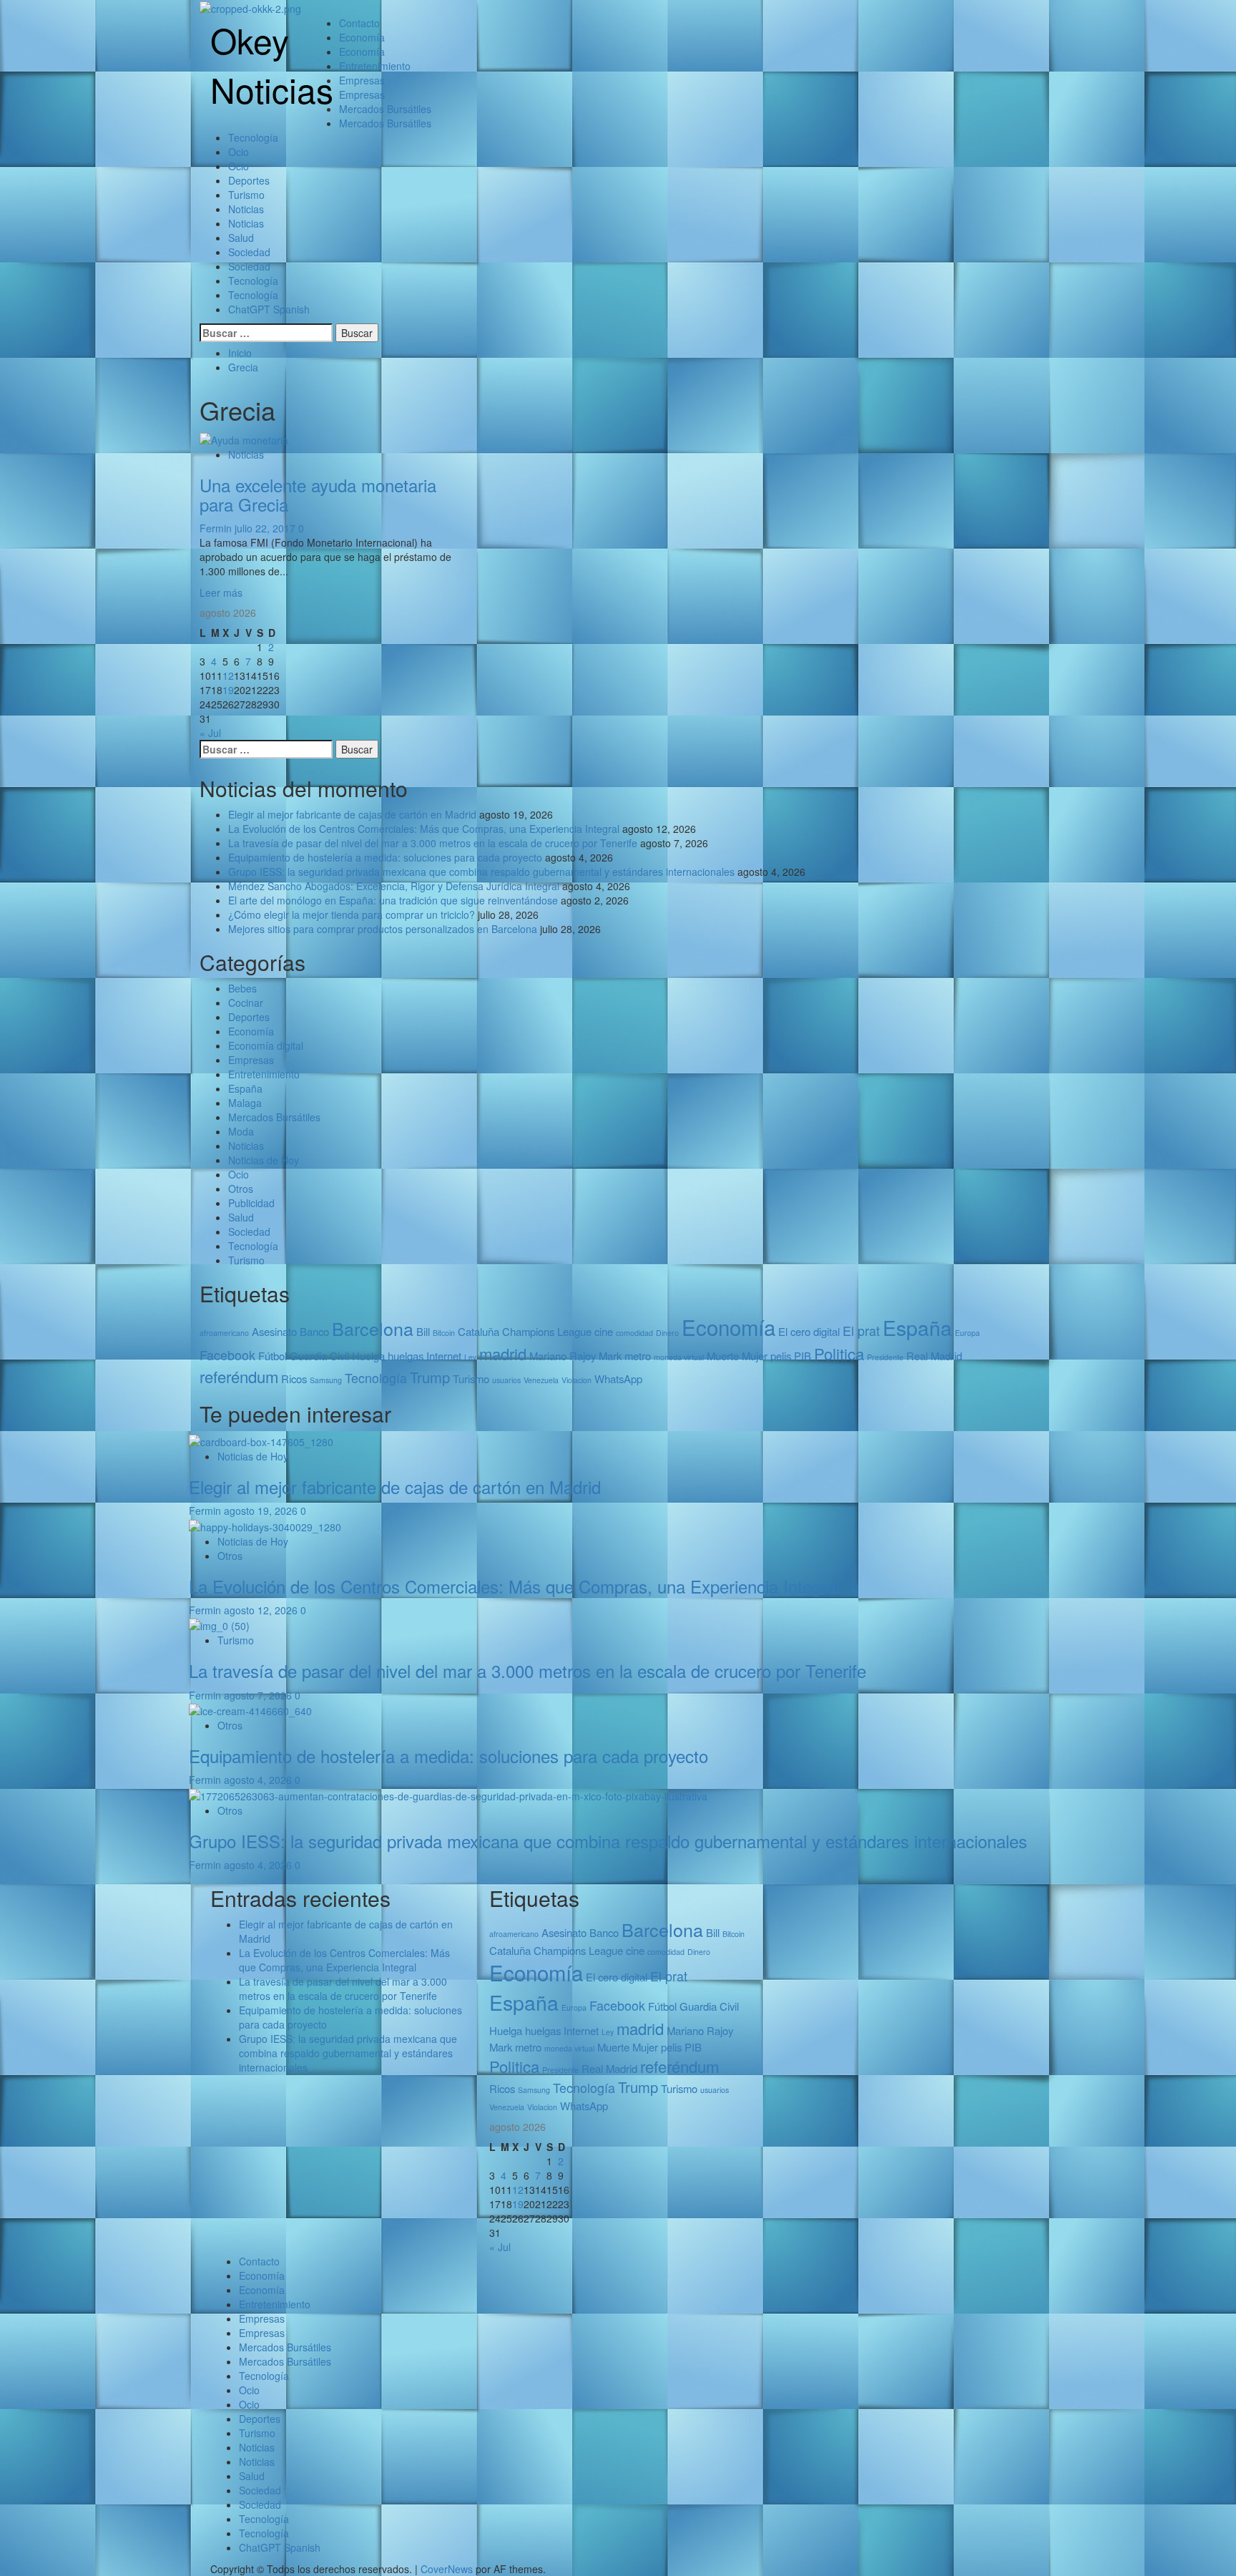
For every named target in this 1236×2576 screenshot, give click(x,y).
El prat (861, 1331)
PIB (803, 1356)
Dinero (667, 1333)
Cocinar (246, 1002)
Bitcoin (444, 1333)
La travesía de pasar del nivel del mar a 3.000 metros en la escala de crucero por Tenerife (433, 843)
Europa (967, 1333)
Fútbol (273, 1356)
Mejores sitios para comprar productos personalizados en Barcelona (383, 929)
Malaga (245, 1103)
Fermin (217, 528)
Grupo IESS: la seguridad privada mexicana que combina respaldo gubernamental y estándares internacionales (481, 872)
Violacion (577, 1380)
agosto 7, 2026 (259, 1695)
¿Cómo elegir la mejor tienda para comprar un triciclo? (352, 914)
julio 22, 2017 (266, 528)
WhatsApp (618, 1379)
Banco (314, 1331)
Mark (610, 1356)
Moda (241, 1131)
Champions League (547, 1331)
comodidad (634, 1333)
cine (604, 1331)
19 (228, 690)
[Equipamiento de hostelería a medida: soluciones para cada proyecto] (250, 1709)
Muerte (723, 1356)
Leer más (221, 592)
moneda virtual (679, 1357)
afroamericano (224, 1333)
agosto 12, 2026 (262, 1610)
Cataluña (479, 1331)
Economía (362, 37)
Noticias (246, 209)
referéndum (239, 1376)
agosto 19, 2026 (262, 1511)
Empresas (362, 80)
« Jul (210, 733)
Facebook (227, 1355)
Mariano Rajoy (563, 1356)
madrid (503, 1353)
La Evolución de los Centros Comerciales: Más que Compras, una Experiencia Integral (424, 829)
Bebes (242, 988)
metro (638, 1356)
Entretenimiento (375, 66)
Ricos (294, 1379)
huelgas (406, 1356)
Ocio (239, 152)
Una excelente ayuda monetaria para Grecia (318, 494)
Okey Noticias (272, 64)
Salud (241, 238)
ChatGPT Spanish (269, 309)
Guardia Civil (319, 1356)
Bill (423, 1331)
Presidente (885, 1357)
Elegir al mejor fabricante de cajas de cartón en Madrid (352, 814)
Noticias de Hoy (264, 1160)
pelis (781, 1356)
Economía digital (266, 1045)
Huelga (368, 1356)
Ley (470, 1357)
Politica (839, 1353)
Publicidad (251, 1203)
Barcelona (373, 1328)
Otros (241, 1189)
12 (228, 675)
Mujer (755, 1356)
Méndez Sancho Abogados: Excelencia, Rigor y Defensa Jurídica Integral (394, 886)
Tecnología (253, 137)
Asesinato (274, 1331)
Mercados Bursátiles (385, 109)
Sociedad (249, 252)
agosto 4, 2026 (259, 1780)
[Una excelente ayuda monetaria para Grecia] (244, 439)
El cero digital (809, 1331)
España (245, 1088)
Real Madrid (934, 1356)
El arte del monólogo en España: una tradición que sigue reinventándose (393, 900)
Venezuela (541, 1380)
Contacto (359, 23)
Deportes (249, 180)
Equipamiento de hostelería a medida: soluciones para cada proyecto (385, 857)
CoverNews (447, 2569)
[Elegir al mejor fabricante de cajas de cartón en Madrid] (261, 1440)
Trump (430, 1377)
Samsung (326, 1380)
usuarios (506, 1380)
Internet (444, 1356)
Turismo (246, 195)
